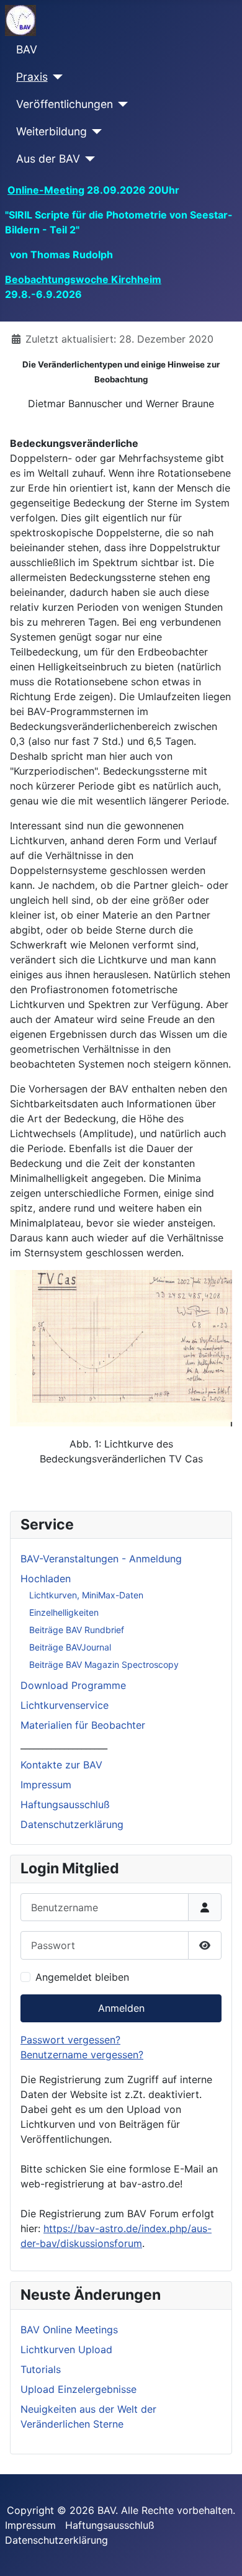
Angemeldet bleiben (82, 1977)
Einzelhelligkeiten (64, 1612)
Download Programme (73, 1685)
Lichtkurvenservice (65, 1705)
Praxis (32, 77)
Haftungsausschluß (65, 1804)
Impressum (46, 1785)
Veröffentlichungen (65, 104)
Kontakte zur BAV (61, 1765)
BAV (27, 49)
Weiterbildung (52, 131)
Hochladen (46, 1578)
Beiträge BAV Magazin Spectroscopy (104, 1664)
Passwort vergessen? (70, 2040)
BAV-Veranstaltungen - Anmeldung (101, 1559)
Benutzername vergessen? (82, 2055)
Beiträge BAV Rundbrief (77, 1630)
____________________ (64, 1745)
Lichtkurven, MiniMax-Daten (86, 1595)
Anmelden (121, 2008)
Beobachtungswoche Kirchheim (83, 279)
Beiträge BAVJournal (70, 1647)
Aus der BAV (48, 159)
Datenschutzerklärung (72, 1824)
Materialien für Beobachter (83, 1725)
